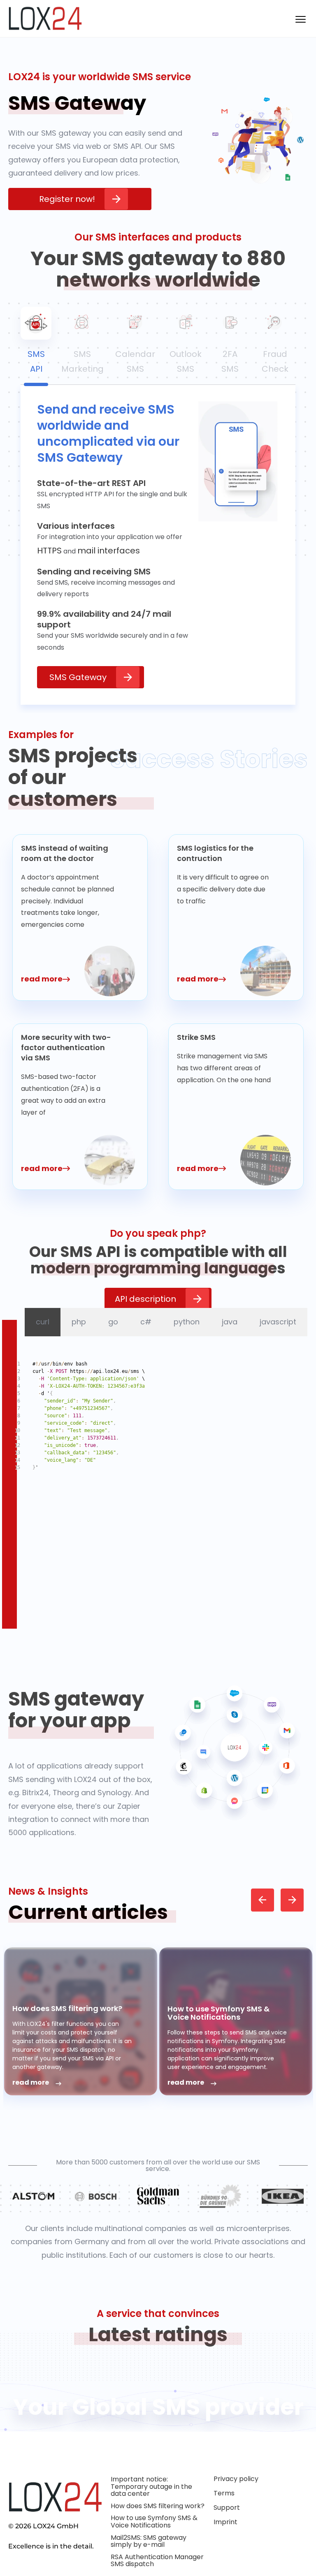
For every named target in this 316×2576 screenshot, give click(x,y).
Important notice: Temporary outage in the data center (151, 2486)
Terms (224, 2493)
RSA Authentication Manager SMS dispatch (157, 2561)
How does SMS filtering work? (67, 2008)
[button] (263, 1900)
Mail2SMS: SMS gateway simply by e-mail (149, 2541)
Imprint (225, 2522)
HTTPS (49, 551)
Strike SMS (196, 1037)
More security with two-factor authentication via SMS (66, 1047)
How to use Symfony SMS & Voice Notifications (218, 2013)
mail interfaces (109, 551)
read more (31, 2083)
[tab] (36, 344)
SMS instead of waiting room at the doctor (65, 853)
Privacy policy (236, 2479)
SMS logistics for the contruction (215, 853)
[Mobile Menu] (300, 19)
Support (227, 2508)
